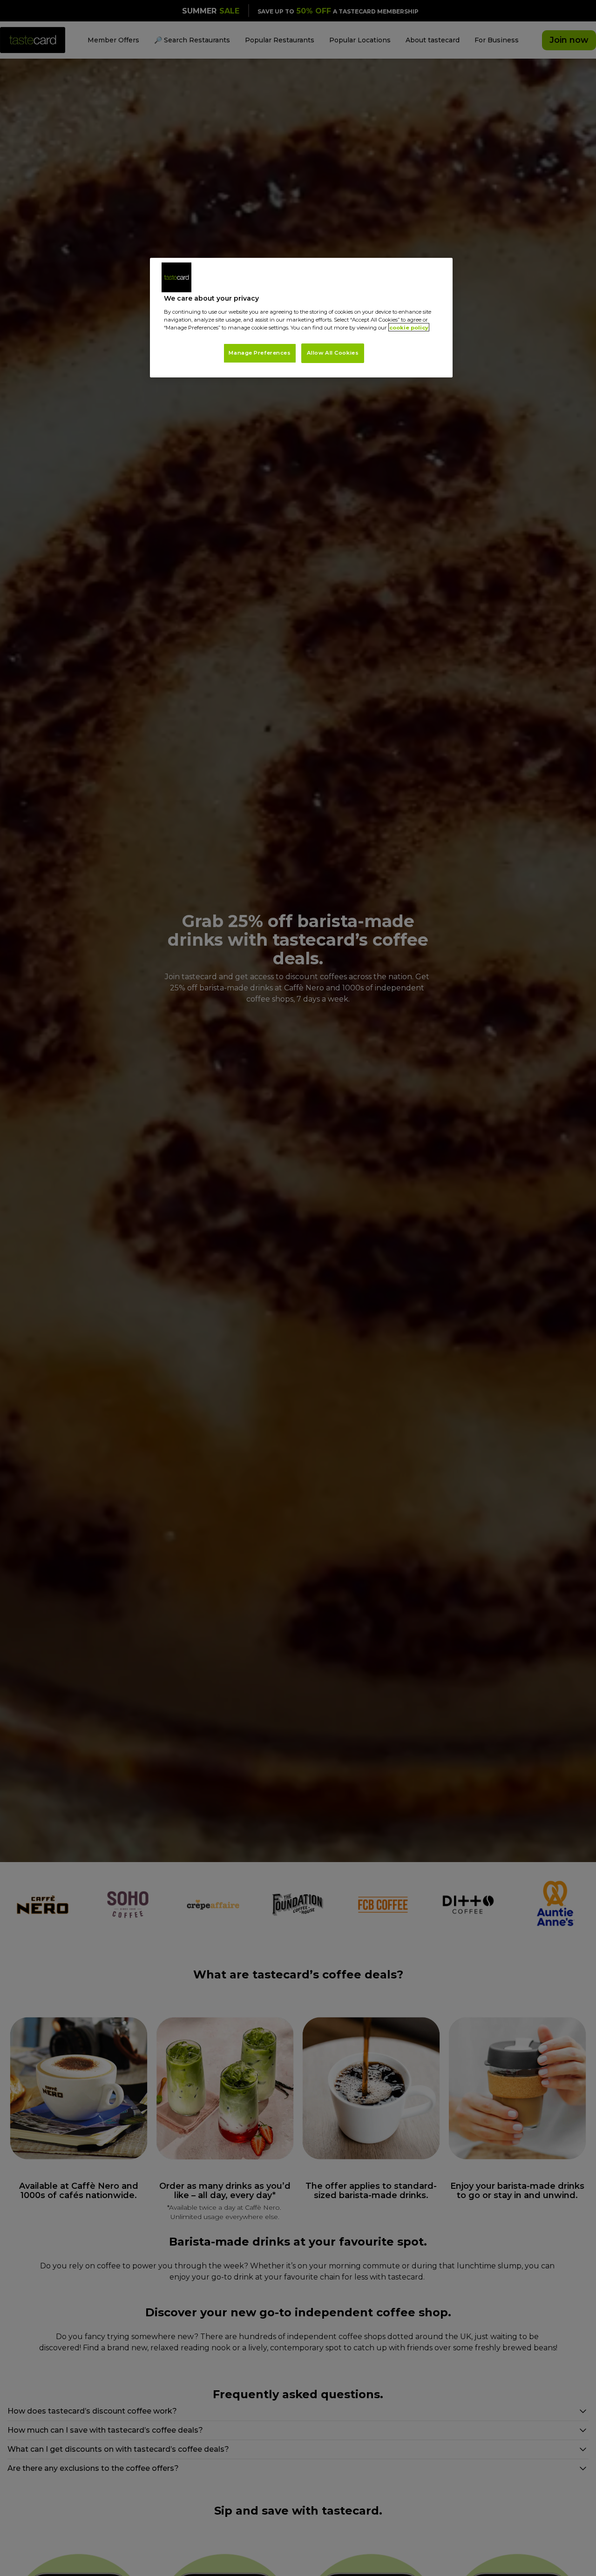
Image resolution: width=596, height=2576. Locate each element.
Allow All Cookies (333, 352)
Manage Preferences (260, 352)
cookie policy (409, 327)
